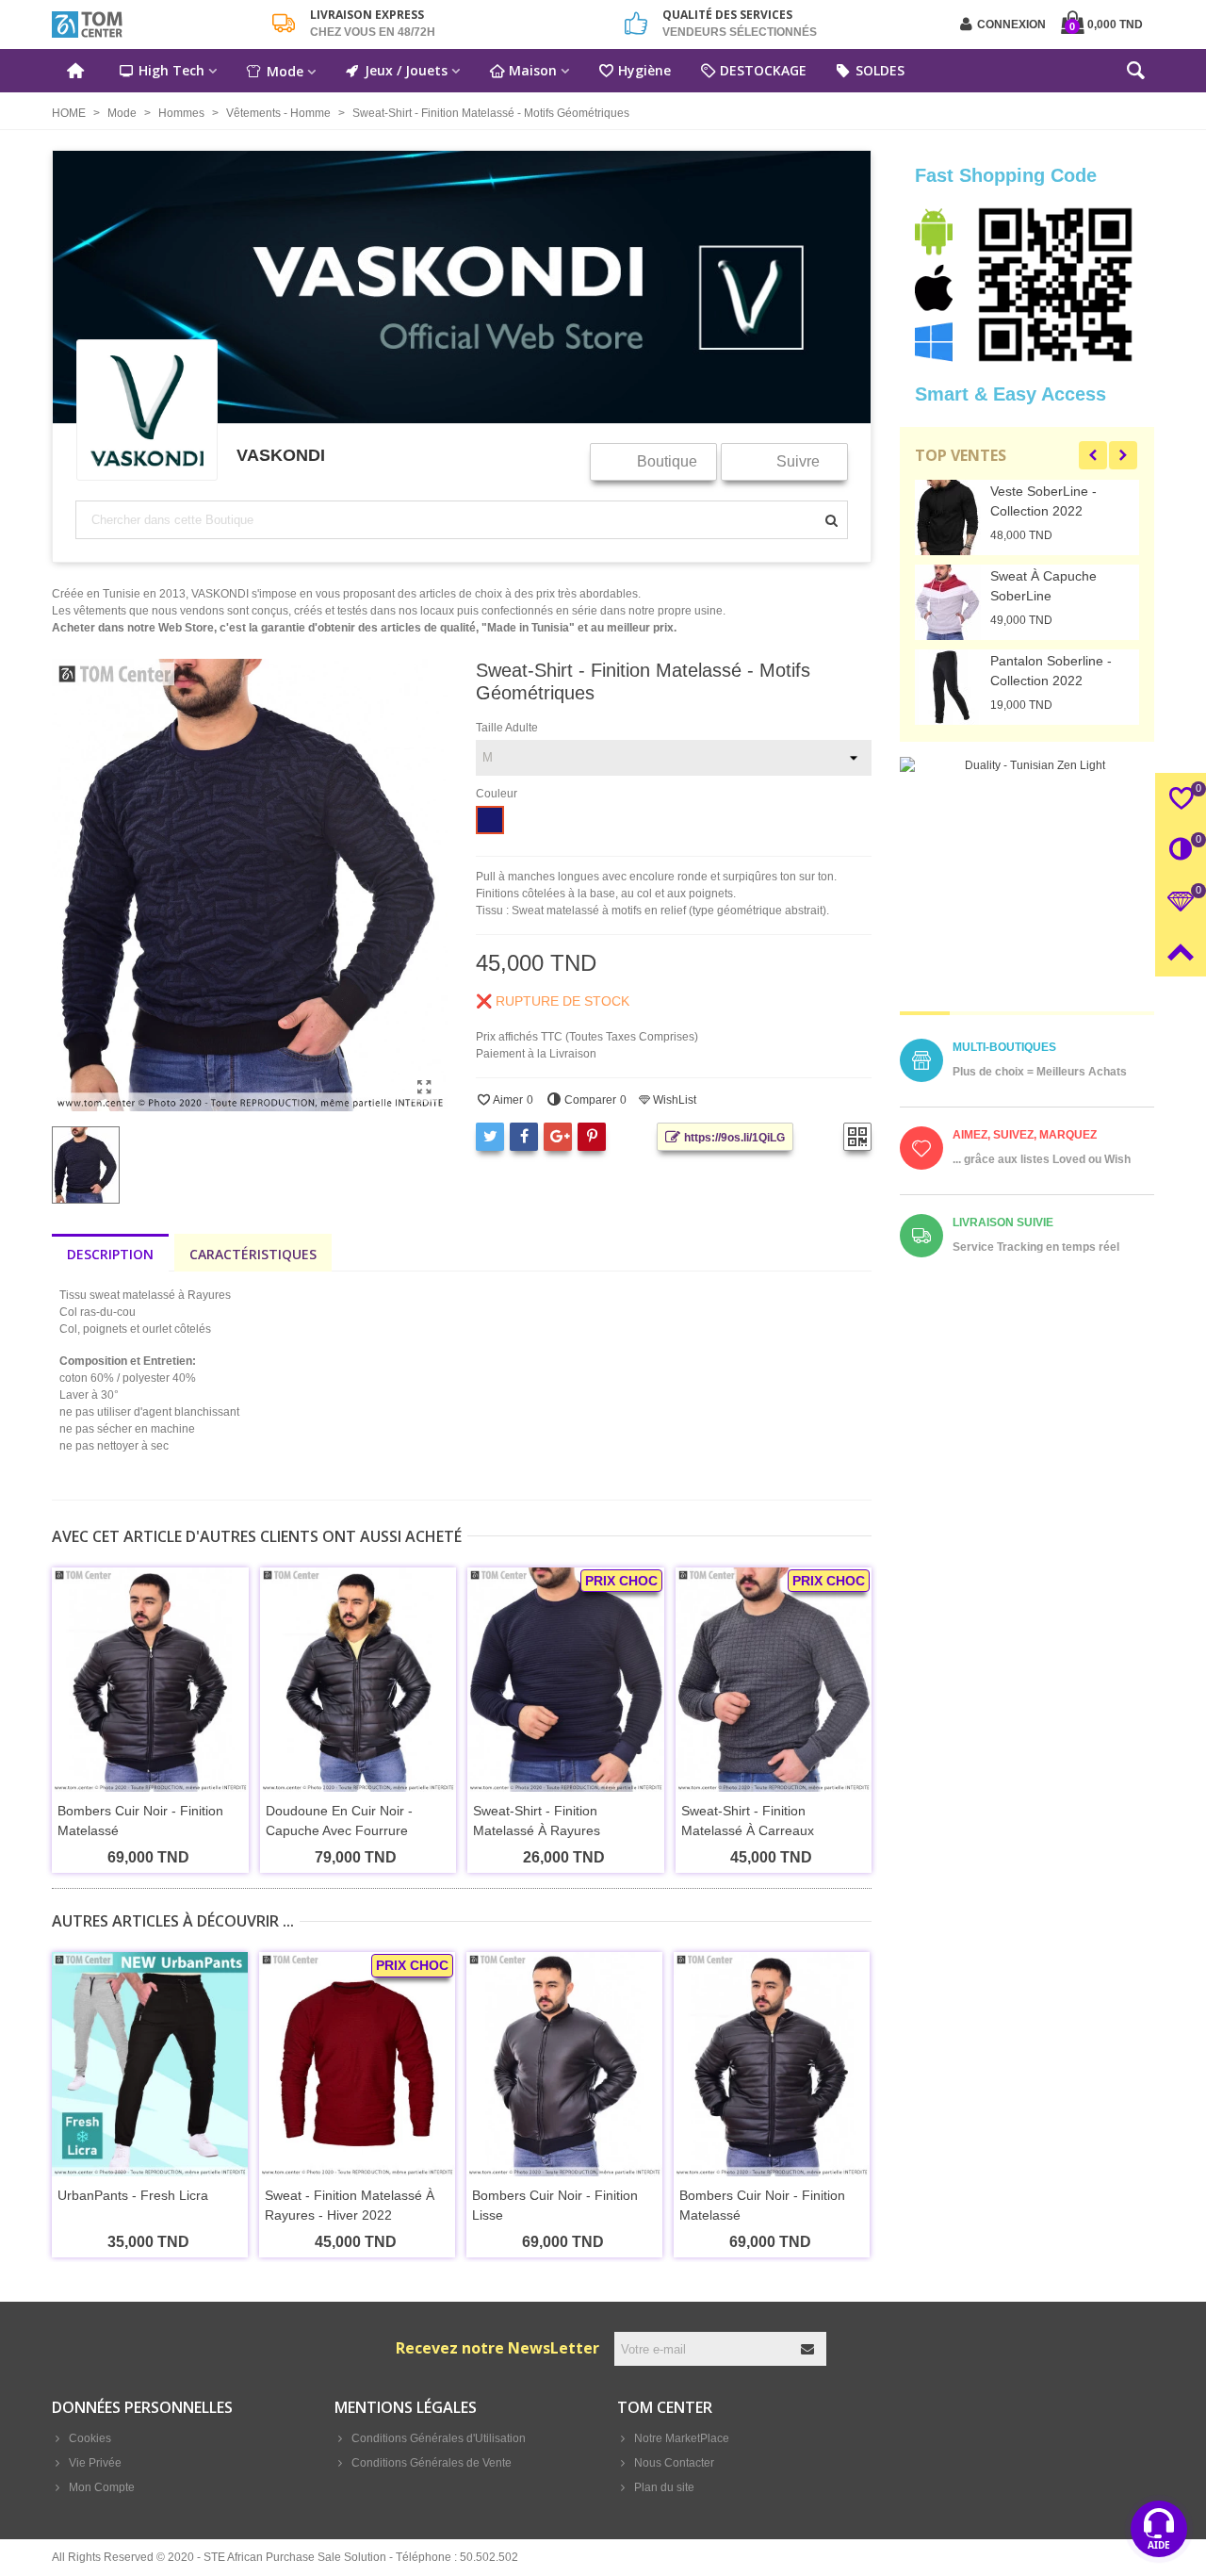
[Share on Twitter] (490, 1137)
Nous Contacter (674, 2463)
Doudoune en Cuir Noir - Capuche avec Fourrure (339, 1821)
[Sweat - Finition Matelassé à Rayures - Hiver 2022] (357, 2064)
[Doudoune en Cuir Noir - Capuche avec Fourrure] (359, 1680)
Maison (533, 70)
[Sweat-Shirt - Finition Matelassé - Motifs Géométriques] (424, 1088)
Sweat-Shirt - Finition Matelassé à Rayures (537, 1821)
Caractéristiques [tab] (253, 1254)
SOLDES (880, 70)
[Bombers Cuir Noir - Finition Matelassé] (150, 1680)
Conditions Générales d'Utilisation (439, 2438)
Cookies (90, 2438)
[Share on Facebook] (524, 1137)
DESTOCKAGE (763, 70)
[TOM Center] (155, 25)
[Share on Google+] (558, 1137)
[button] (1093, 455)
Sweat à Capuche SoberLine (1043, 586)
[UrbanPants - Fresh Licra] (150, 2064)
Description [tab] (110, 1254)
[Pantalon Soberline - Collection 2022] (948, 687)
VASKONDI (281, 455)
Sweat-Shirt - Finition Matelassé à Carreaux (748, 1821)
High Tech (171, 70)
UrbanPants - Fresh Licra (133, 2195)
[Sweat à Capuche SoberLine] (948, 602)
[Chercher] (1135, 74)
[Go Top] (1181, 951)
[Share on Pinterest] (592, 1137)
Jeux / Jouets (406, 70)
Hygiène (644, 70)
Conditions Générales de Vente (432, 2463)
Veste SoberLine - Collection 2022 (1043, 501)
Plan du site (664, 2487)
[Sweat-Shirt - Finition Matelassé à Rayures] (566, 1680)
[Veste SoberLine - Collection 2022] (948, 517)
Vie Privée (95, 2463)
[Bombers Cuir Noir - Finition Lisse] (564, 2064)
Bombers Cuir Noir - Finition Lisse (555, 2205)
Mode (285, 71)
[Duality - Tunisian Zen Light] (1027, 884)
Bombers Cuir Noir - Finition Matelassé (140, 1821)
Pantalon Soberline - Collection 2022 (1051, 671)
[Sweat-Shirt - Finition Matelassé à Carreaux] (774, 1680)
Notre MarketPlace (682, 2438)
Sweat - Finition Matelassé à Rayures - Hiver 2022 (350, 2205)
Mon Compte (102, 2487)
